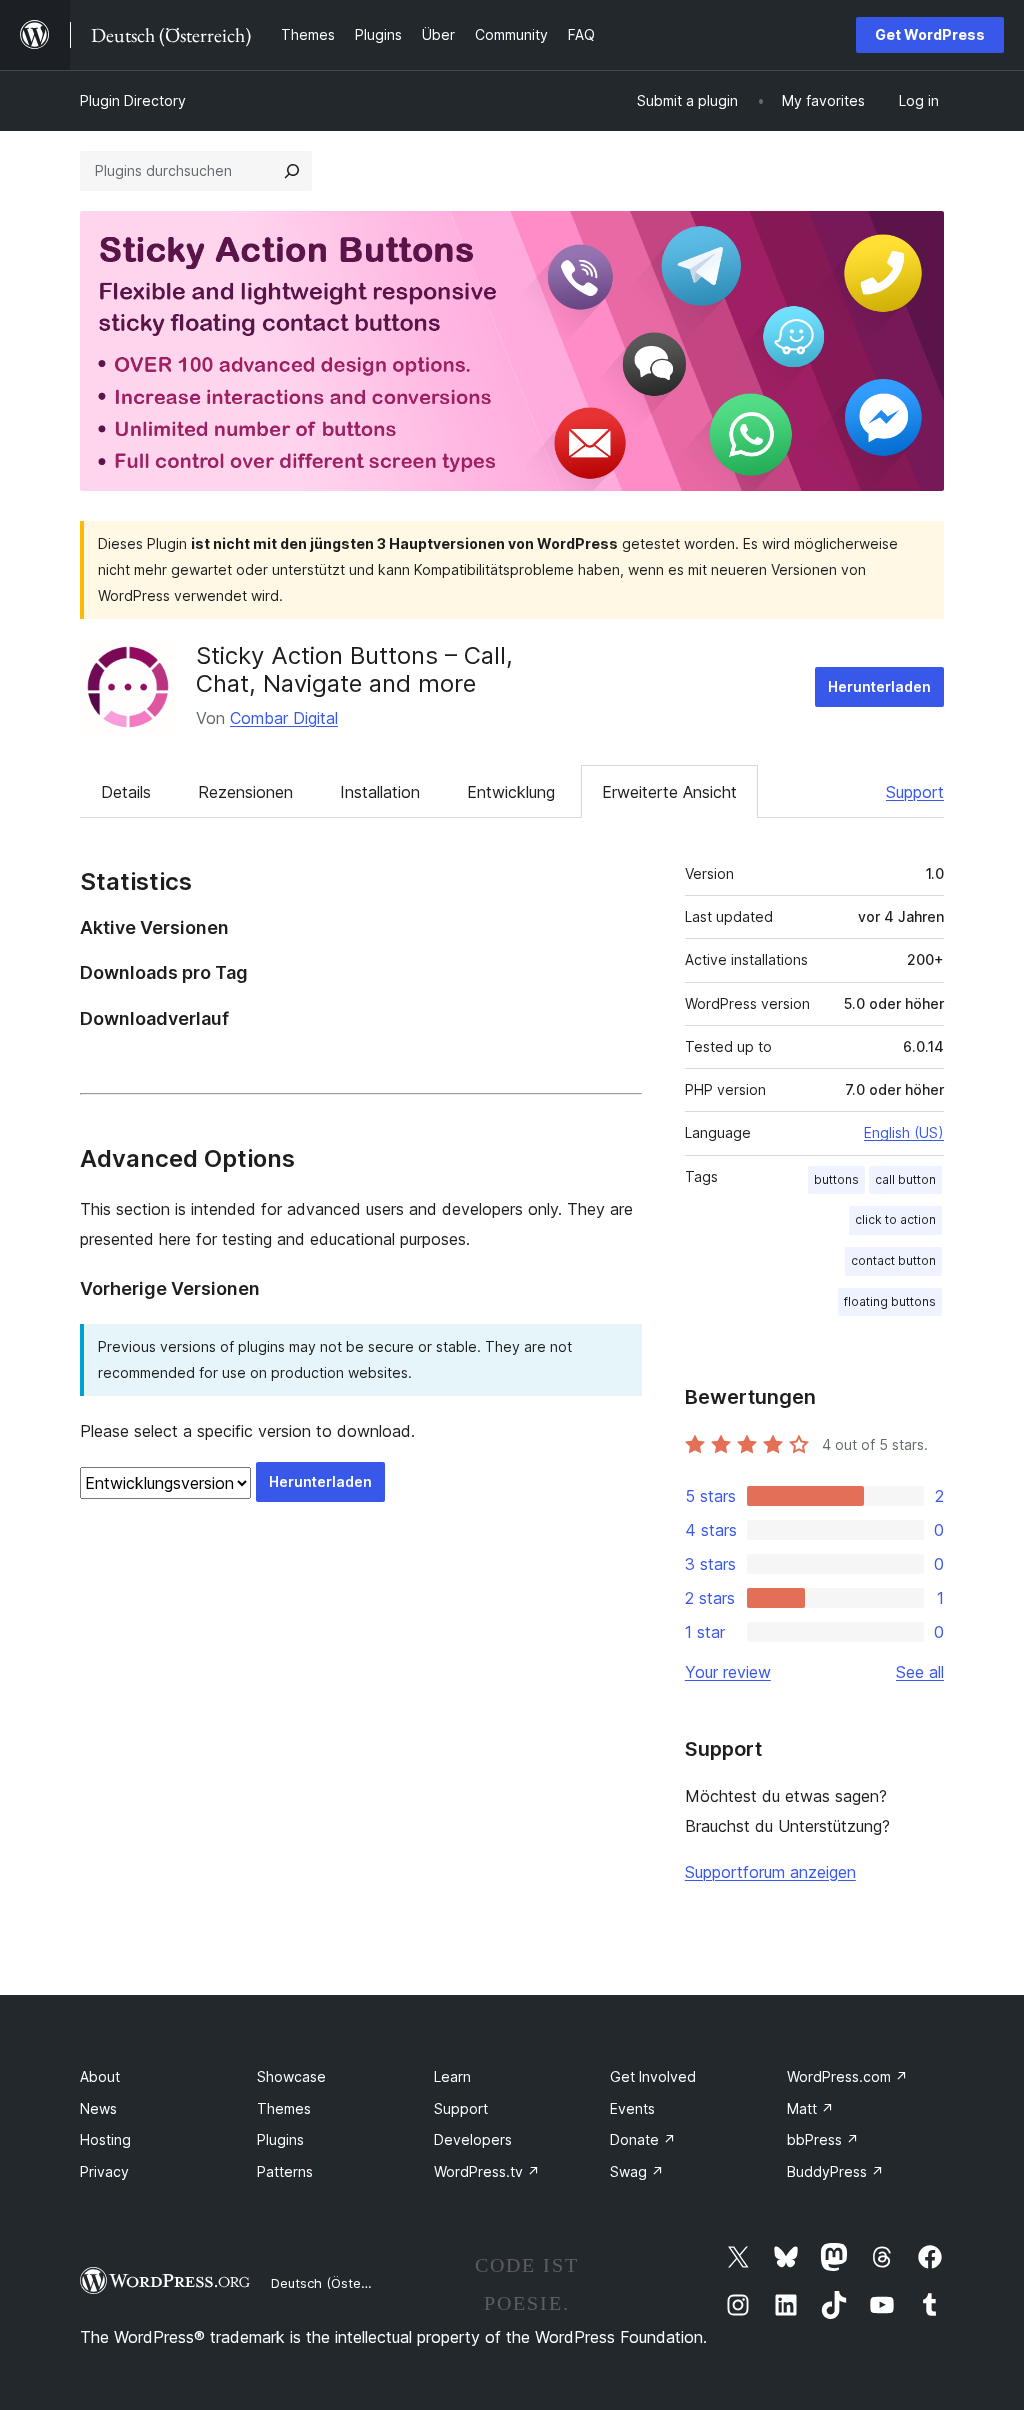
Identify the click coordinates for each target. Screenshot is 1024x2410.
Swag (637, 2171)
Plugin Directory (133, 100)
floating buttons (890, 1301)
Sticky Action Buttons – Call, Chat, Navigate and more (354, 670)
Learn (452, 2076)
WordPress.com (847, 2076)
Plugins (280, 2139)
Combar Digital (284, 718)
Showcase (291, 2076)
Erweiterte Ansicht (669, 792)
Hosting (105, 2139)
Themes (284, 2108)
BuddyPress (835, 2171)
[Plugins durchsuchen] (292, 171)
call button (905, 1179)
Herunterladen (879, 686)
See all (920, 1672)
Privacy (104, 2171)
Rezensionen (245, 792)
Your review (728, 1672)
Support (915, 792)
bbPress (823, 2139)
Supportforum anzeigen (770, 1872)
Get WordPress (930, 34)
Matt (810, 2108)
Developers (473, 2139)
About (100, 2076)
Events (632, 2108)
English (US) (904, 1132)
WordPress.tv (487, 2171)
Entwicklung (511, 792)
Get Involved (653, 2076)
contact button (893, 1260)
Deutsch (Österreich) (336, 2283)
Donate (643, 2139)
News (98, 2108)
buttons (836, 1179)
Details (126, 792)
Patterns (285, 2171)
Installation (380, 792)
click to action (895, 1219)
